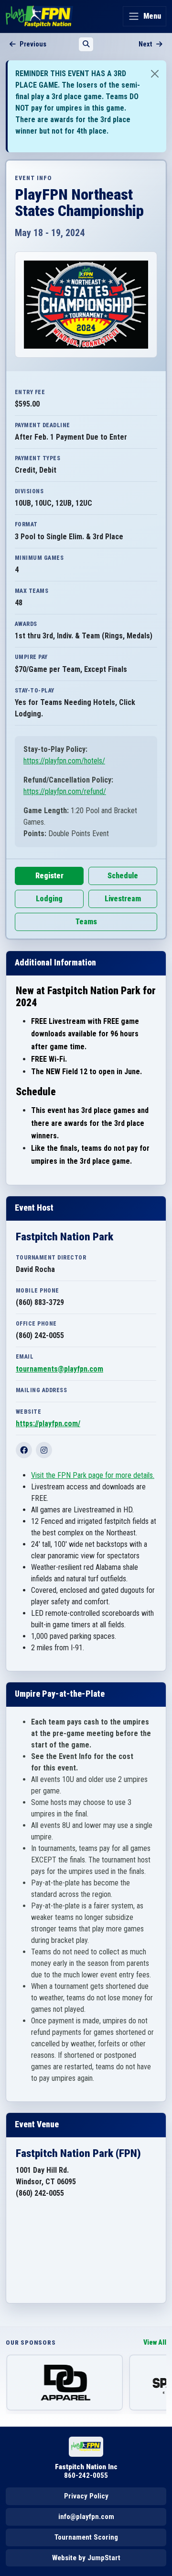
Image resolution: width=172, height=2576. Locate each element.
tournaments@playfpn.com (59, 1369)
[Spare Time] (64, 2383)
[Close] (155, 74)
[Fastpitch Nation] (39, 16)
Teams (86, 922)
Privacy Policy (86, 2496)
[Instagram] (44, 1450)
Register (49, 876)
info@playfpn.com (86, 2517)
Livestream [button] (123, 899)
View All (155, 2343)
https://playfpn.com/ (48, 1424)
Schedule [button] (123, 876)
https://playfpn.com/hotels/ (64, 761)
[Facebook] (24, 1450)
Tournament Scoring (86, 2537)
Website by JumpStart (86, 2558)
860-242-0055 (86, 2475)
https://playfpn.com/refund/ (65, 791)
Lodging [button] (49, 899)
